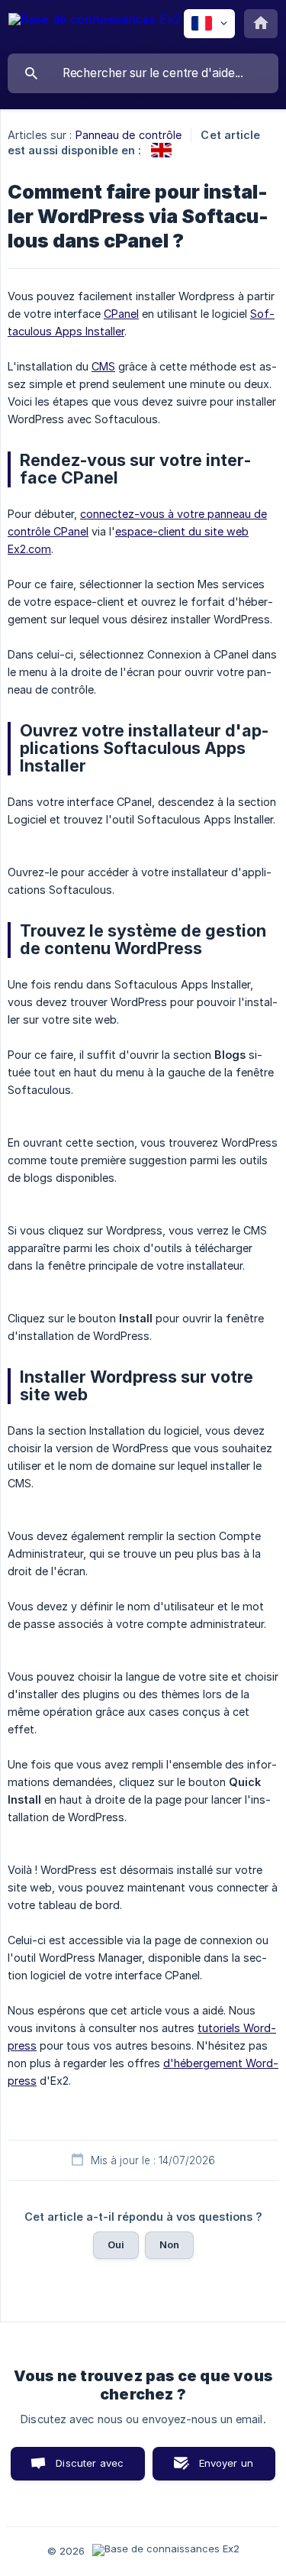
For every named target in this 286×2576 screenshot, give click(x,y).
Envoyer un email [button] (227, 2469)
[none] (95, 26)
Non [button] (169, 2244)
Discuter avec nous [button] (90, 2469)
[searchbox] (143, 73)
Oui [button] (116, 2244)
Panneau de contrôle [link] (129, 135)
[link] (161, 150)
